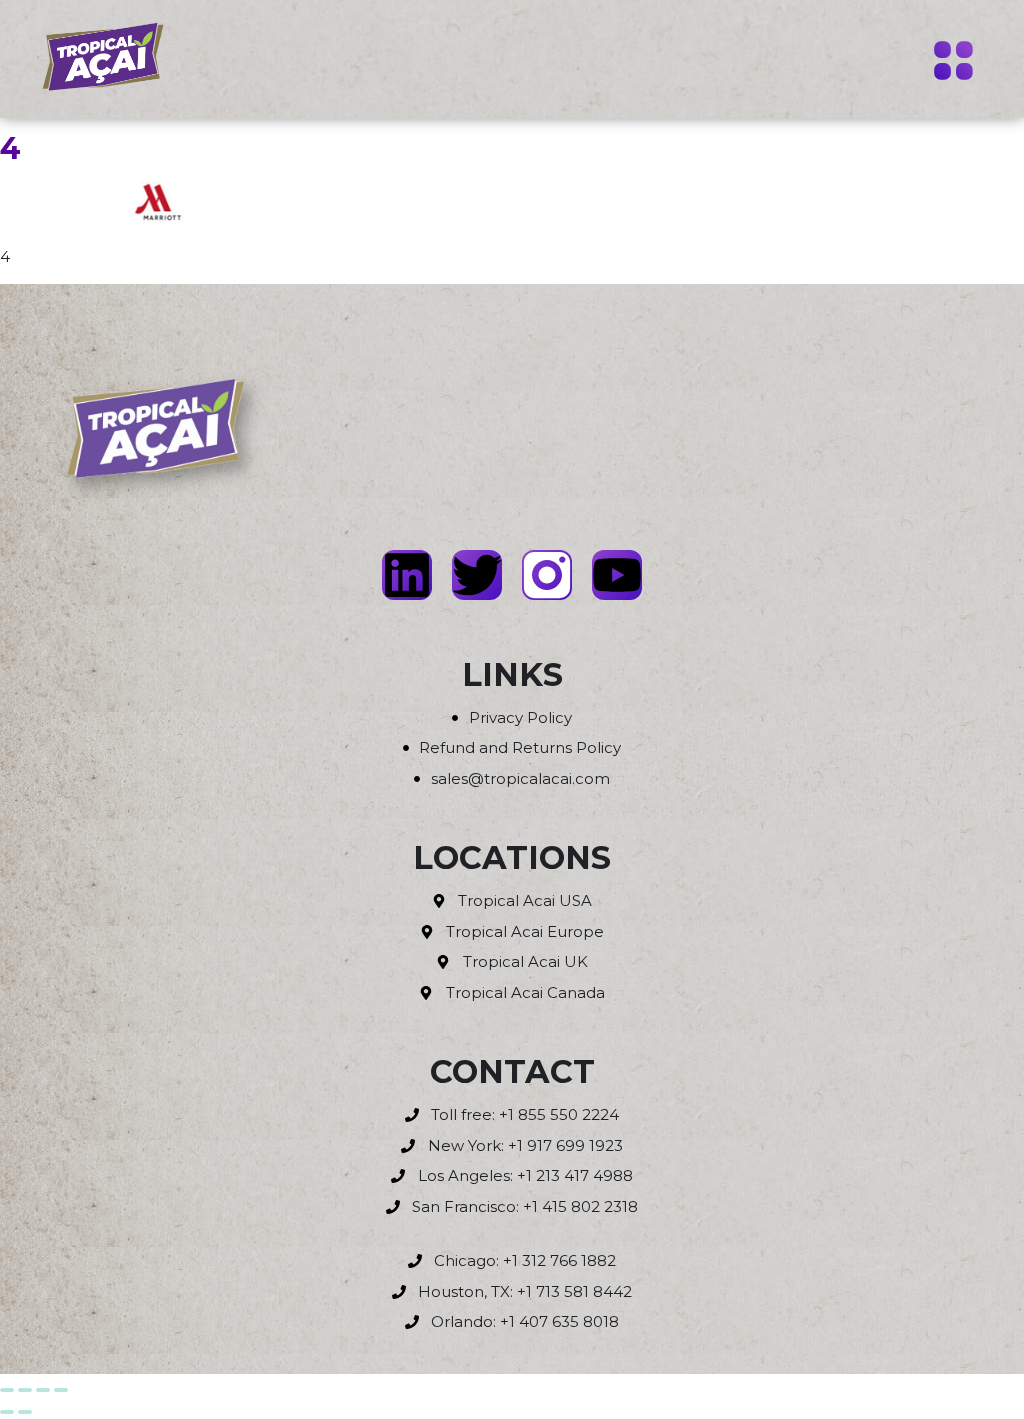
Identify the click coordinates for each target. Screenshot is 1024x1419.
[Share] (43, 1390)
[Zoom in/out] (7, 1390)
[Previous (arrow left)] (7, 1412)
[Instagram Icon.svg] (547, 575)
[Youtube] (617, 575)
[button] (954, 63)
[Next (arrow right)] (25, 1412)
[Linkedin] (407, 575)
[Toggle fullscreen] (25, 1390)
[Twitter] (477, 575)
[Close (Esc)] (61, 1390)
